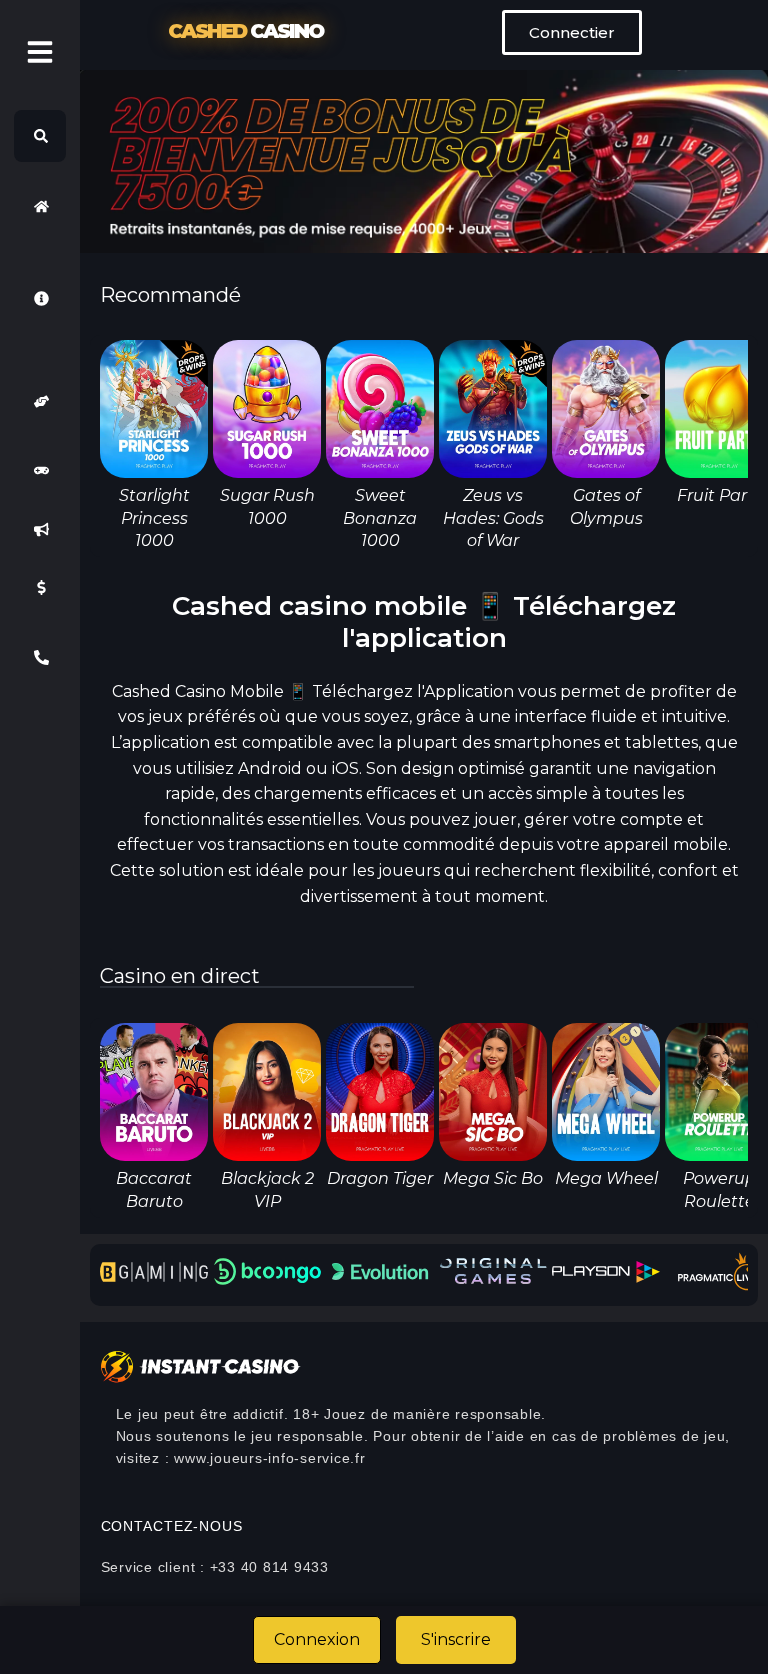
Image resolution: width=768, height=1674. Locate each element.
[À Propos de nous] (40, 298)
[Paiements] (40, 588)
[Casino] (40, 471)
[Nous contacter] (40, 657)
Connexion (317, 1639)
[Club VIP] (40, 401)
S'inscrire (456, 1639)
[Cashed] (40, 206)
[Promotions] (40, 529)
